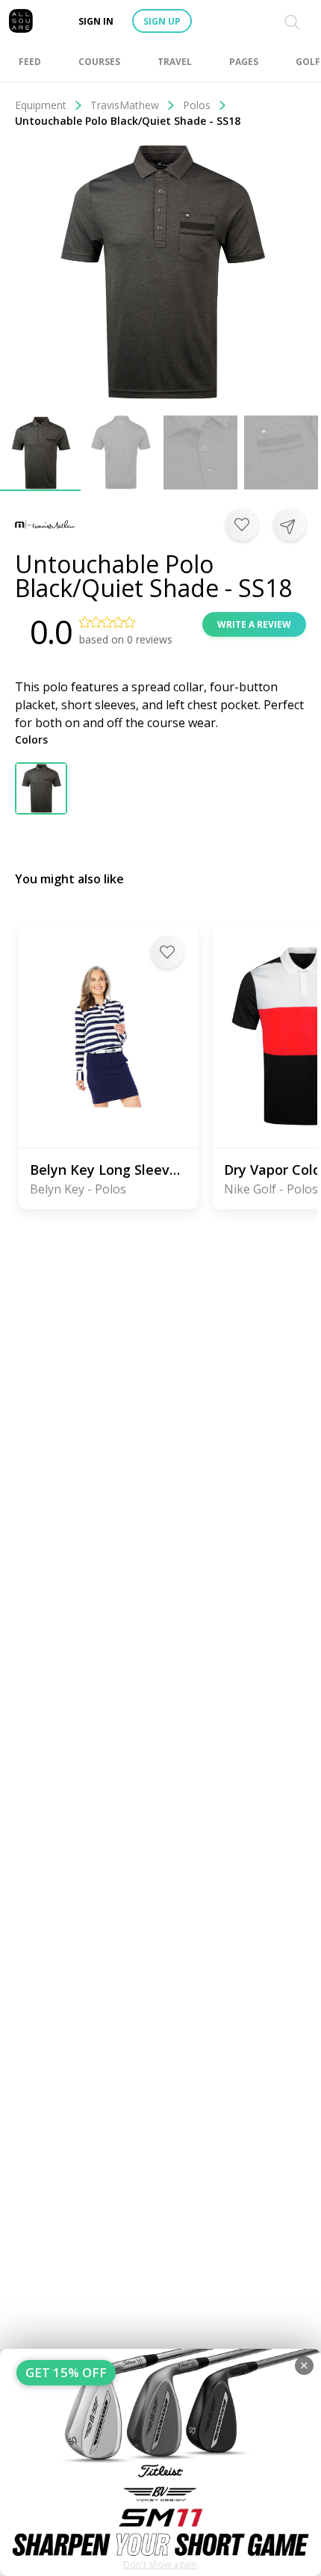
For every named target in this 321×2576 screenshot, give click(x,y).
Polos (197, 105)
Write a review (254, 624)
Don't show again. (161, 2564)
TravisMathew (125, 105)
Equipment (41, 105)
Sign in (96, 21)
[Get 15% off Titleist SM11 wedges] (160, 2462)
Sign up (162, 21)
